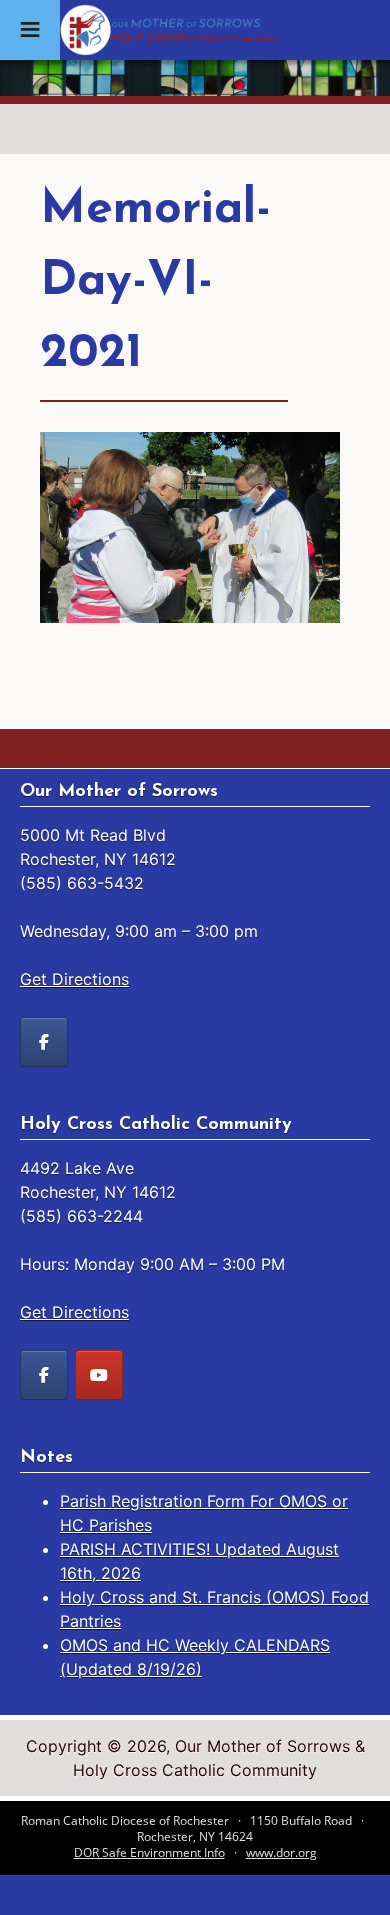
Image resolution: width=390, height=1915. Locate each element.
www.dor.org (281, 1852)
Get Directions (74, 979)
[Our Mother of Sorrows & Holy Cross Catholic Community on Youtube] (99, 1375)
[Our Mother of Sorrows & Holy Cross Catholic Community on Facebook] (44, 1042)
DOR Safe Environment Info (149, 1852)
